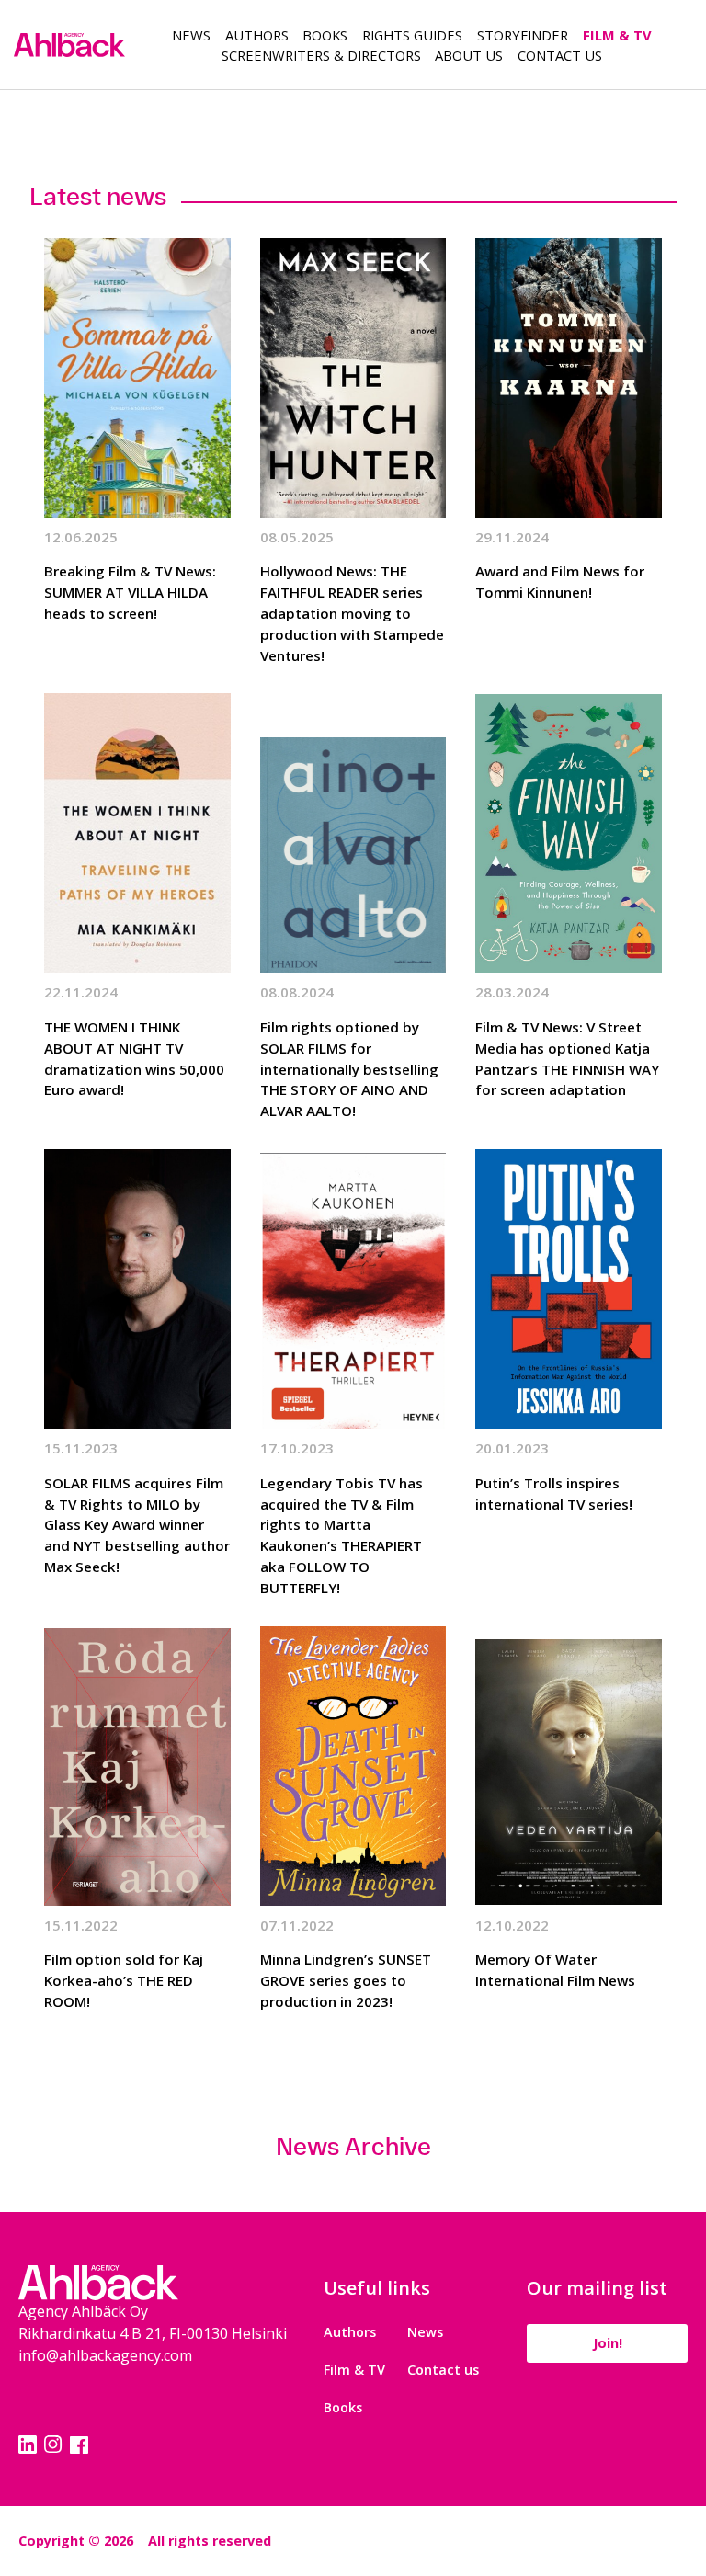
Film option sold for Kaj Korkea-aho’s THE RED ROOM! (124, 1980)
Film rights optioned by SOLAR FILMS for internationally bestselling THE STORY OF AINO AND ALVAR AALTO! (349, 1069)
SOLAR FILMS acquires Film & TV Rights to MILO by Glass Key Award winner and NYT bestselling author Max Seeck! (137, 1525)
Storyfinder (523, 35)
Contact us (443, 2370)
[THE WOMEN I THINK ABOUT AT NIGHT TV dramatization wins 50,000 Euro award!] (137, 833)
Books (325, 35)
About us (469, 55)
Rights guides (412, 35)
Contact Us (560, 55)
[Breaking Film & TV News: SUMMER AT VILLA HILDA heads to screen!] (137, 378)
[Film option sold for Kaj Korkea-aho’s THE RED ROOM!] (137, 1766)
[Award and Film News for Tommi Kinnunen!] (569, 378)
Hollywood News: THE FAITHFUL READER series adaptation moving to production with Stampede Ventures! (352, 613)
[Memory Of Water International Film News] (569, 1766)
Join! (608, 2343)
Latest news (98, 196)
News (191, 35)
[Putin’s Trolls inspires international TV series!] (569, 1289)
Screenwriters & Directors (321, 55)
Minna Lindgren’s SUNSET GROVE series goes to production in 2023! (346, 1980)
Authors (257, 35)
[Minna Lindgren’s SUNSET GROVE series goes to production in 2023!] (353, 1766)
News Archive (353, 2146)
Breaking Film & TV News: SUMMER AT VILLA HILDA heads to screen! (130, 592)
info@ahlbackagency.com (105, 2355)
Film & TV (617, 35)
